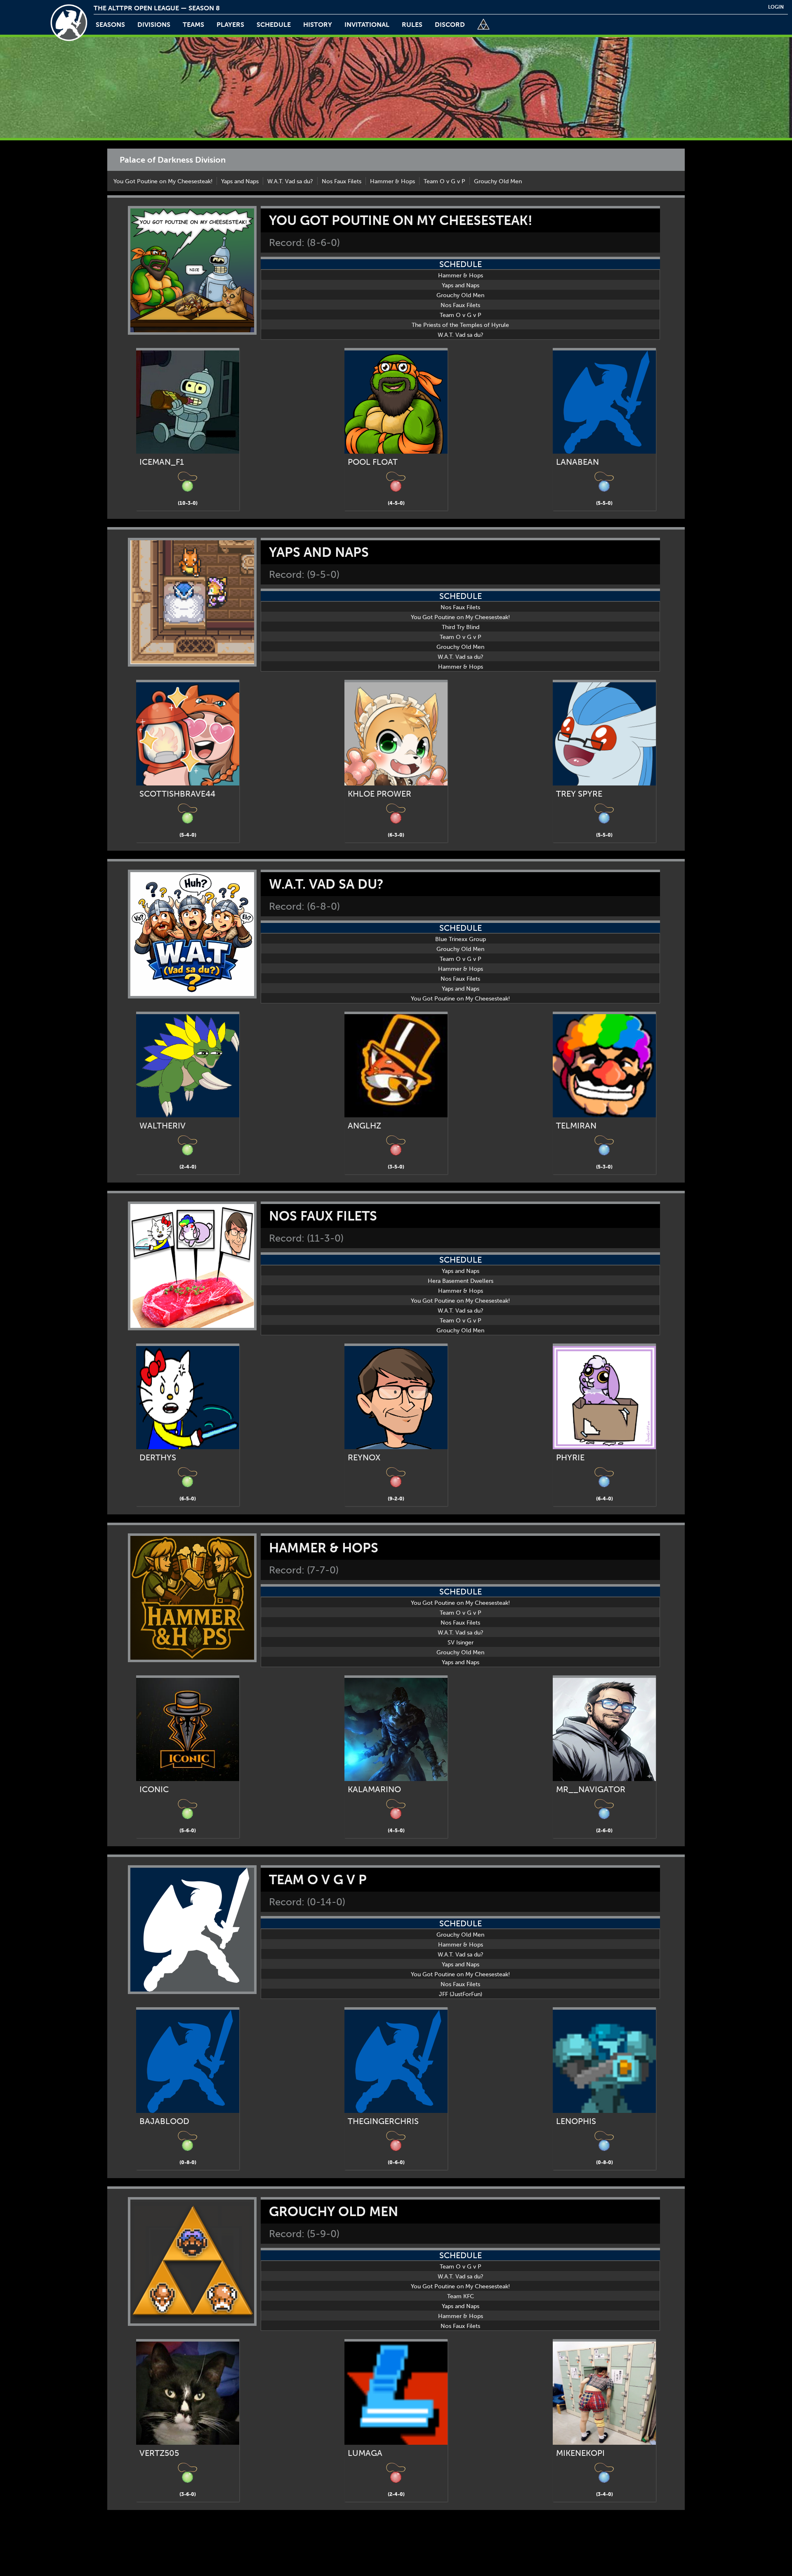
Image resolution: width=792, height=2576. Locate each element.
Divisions (154, 25)
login (776, 7)
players (230, 25)
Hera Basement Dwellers (461, 1281)
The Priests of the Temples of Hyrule (460, 325)
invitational (367, 25)
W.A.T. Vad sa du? (290, 181)
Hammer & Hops (392, 181)
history (318, 25)
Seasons (110, 25)
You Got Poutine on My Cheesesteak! (163, 181)
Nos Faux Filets (342, 181)
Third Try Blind (461, 627)
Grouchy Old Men (498, 181)
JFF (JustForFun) (461, 1994)
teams (193, 25)
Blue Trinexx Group (461, 939)
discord (450, 25)
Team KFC (461, 2296)
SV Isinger (461, 1643)
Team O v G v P (444, 181)
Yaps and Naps (240, 181)
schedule (274, 25)
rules (412, 25)
